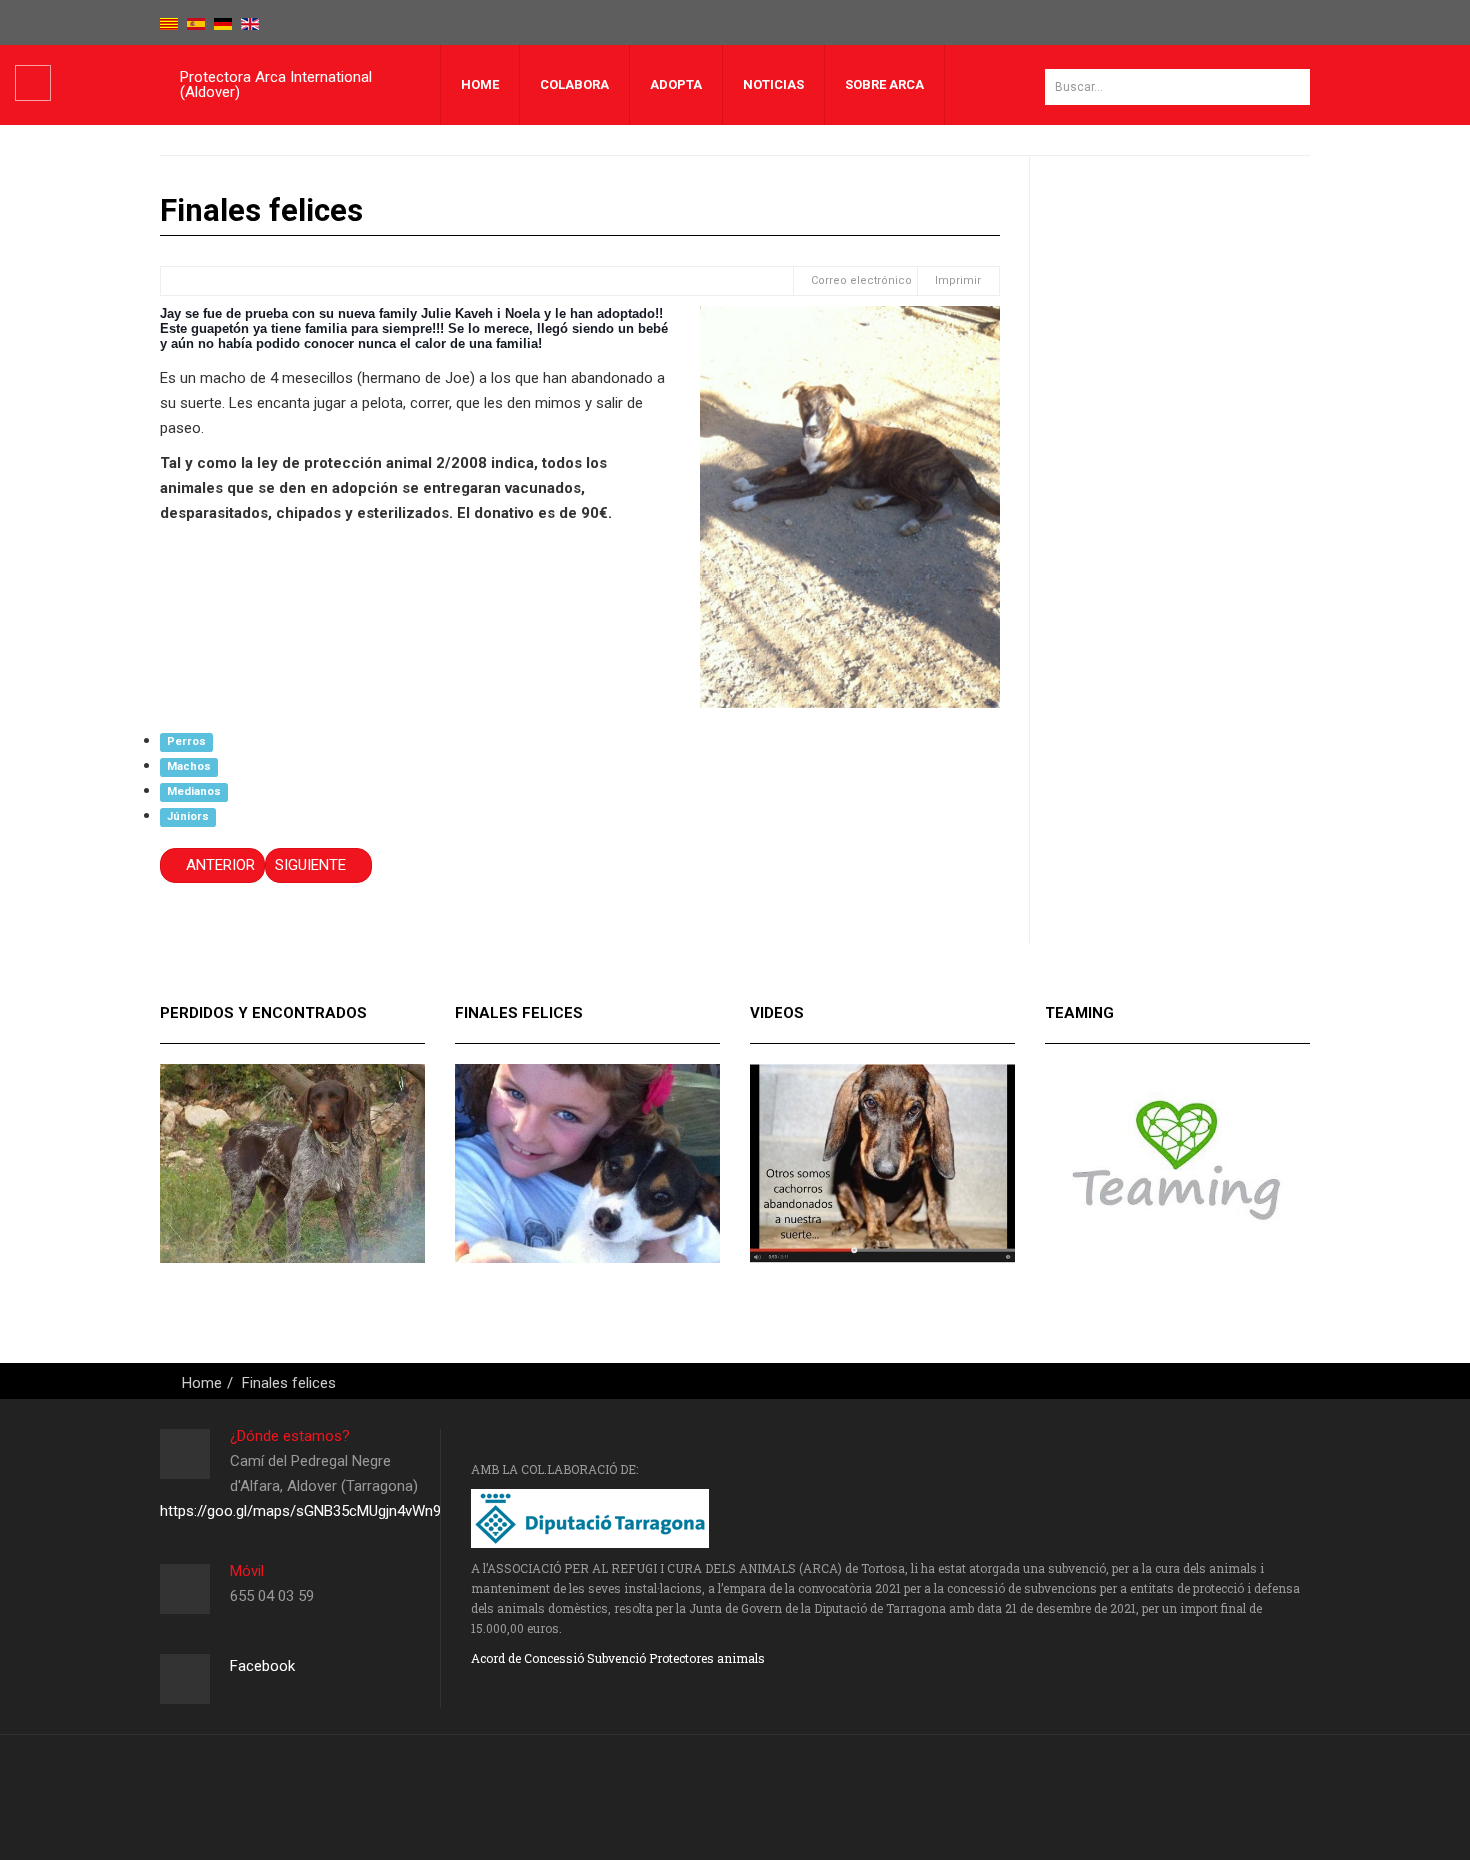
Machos (189, 766)
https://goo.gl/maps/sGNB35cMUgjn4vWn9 (300, 1511)
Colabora (574, 84)
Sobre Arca (884, 84)
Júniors (188, 816)
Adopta (676, 84)
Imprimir (958, 280)
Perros (186, 741)
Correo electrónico (860, 280)
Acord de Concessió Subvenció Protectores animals (618, 1658)
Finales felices (289, 1383)
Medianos (194, 791)
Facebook (262, 1666)
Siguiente (312, 865)
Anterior (218, 865)
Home (480, 84)
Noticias (773, 84)
